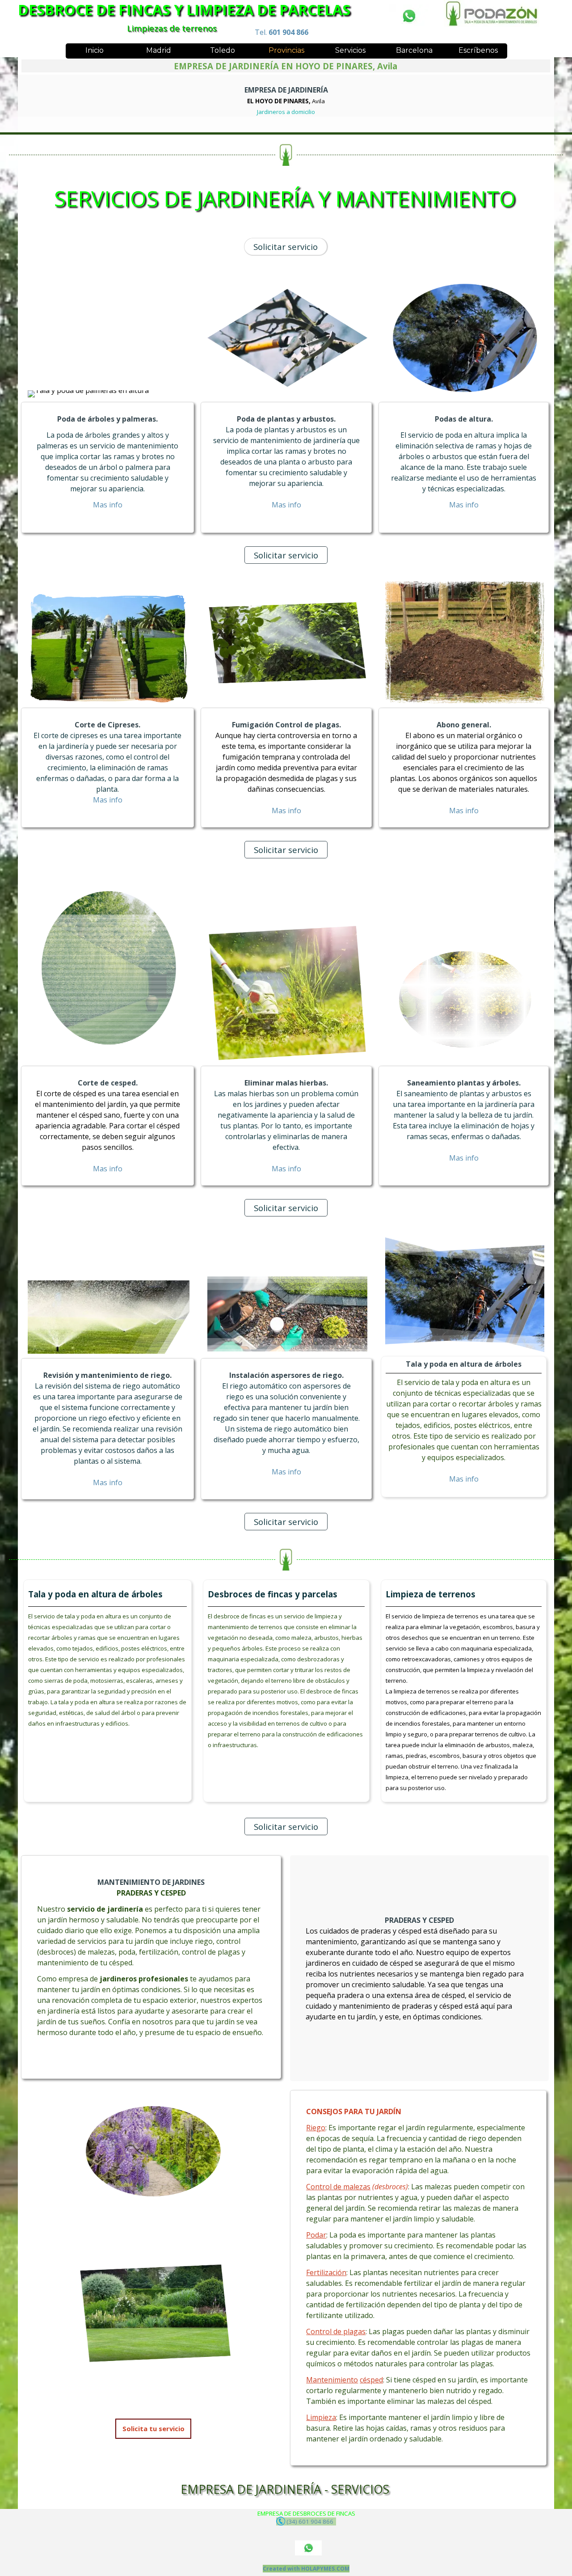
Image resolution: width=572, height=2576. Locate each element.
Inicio (95, 50)
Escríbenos (478, 50)
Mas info (286, 505)
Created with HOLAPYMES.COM (306, 2569)
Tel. (282, 32)
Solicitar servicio (286, 247)
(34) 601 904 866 (311, 2521)
